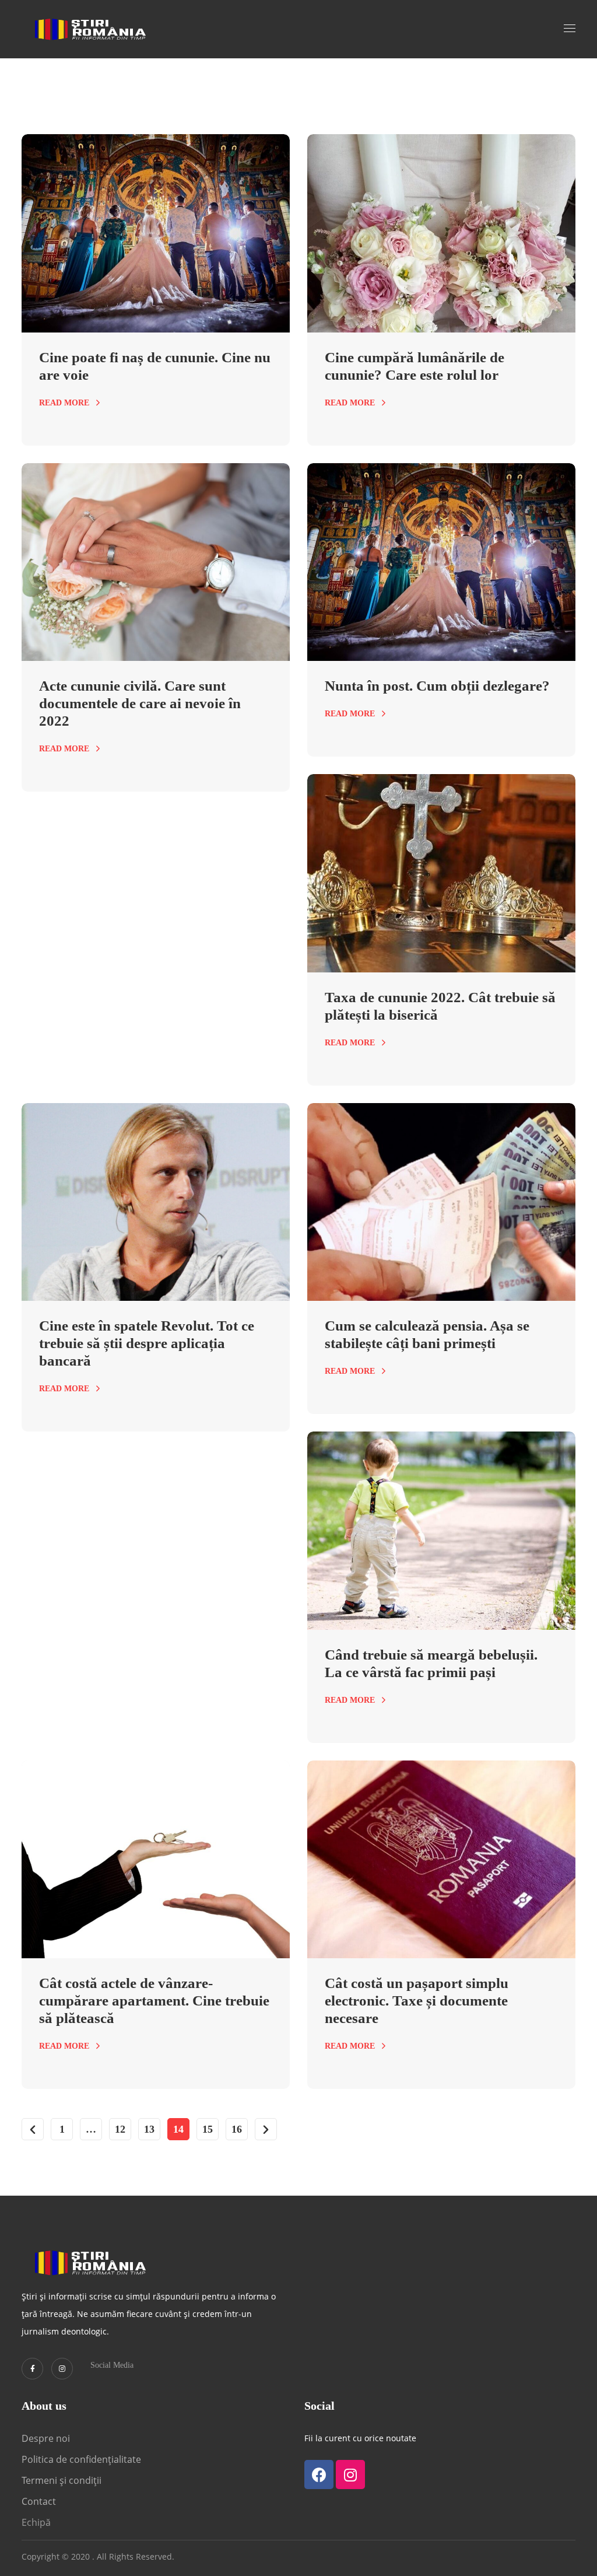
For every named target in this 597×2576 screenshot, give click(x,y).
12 (120, 2129)
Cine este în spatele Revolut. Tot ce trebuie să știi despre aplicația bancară (147, 1343)
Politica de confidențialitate (81, 2459)
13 (149, 2129)
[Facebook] (319, 2474)
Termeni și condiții (62, 2480)
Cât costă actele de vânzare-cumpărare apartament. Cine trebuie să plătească (154, 2001)
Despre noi (46, 2438)
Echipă (36, 2522)
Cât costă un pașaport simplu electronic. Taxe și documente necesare (417, 2001)
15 (208, 2129)
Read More (64, 403)
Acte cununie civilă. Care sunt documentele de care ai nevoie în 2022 (140, 703)
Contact (40, 2501)
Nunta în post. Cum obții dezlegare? (437, 686)
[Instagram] (62, 2369)
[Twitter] (32, 2369)
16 (237, 2129)
